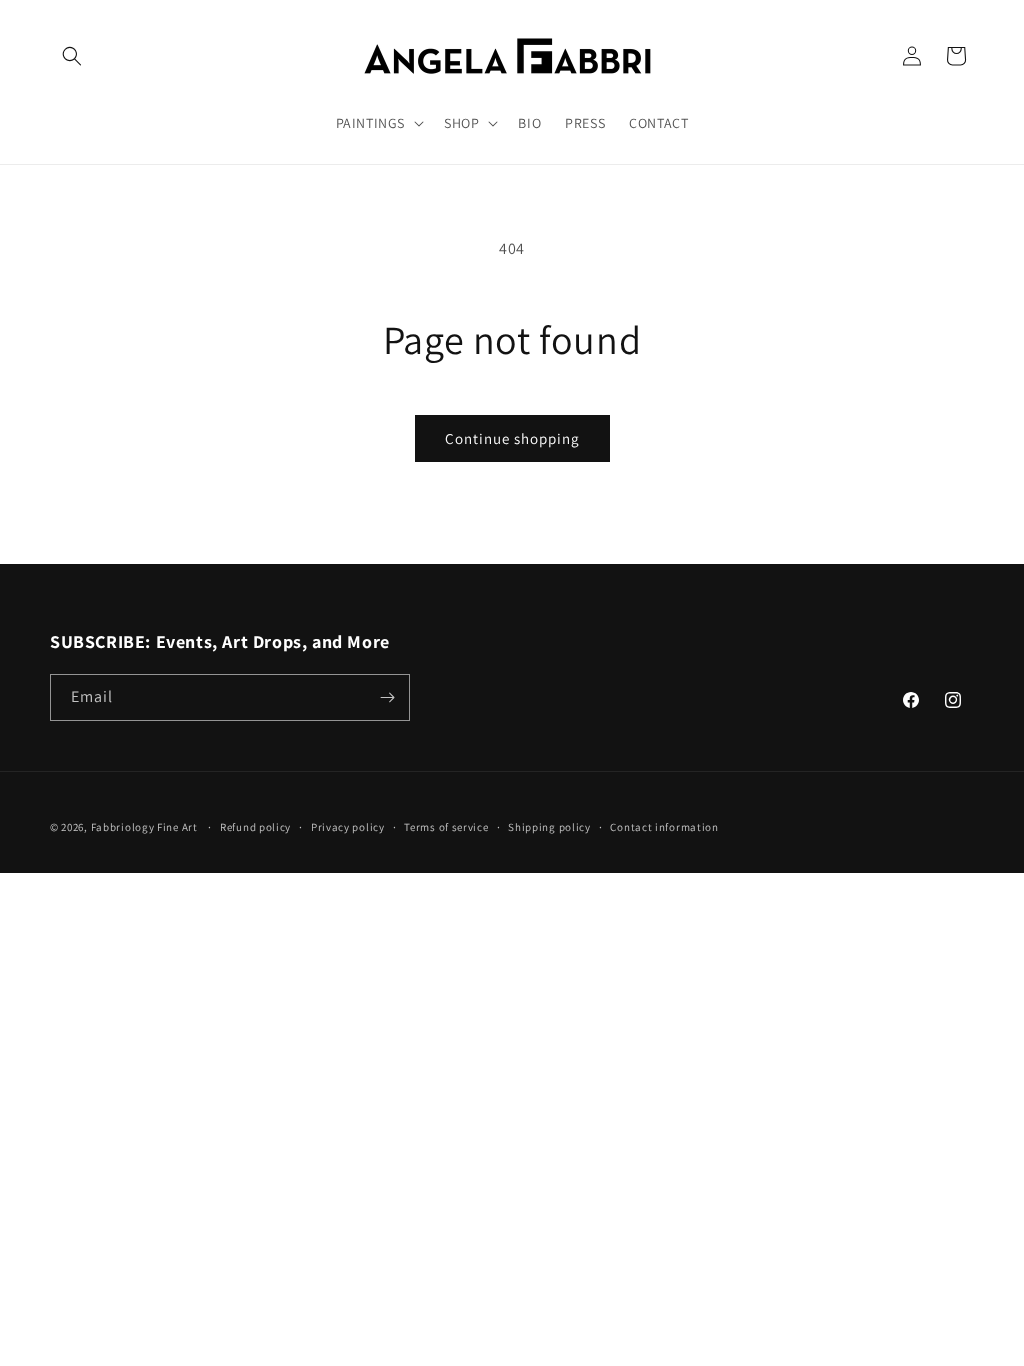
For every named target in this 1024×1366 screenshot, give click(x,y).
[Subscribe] (387, 697)
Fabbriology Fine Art (144, 827)
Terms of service (446, 827)
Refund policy (255, 827)
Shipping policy (549, 827)
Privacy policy (348, 827)
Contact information (664, 827)
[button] (72, 56)
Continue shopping (512, 438)
